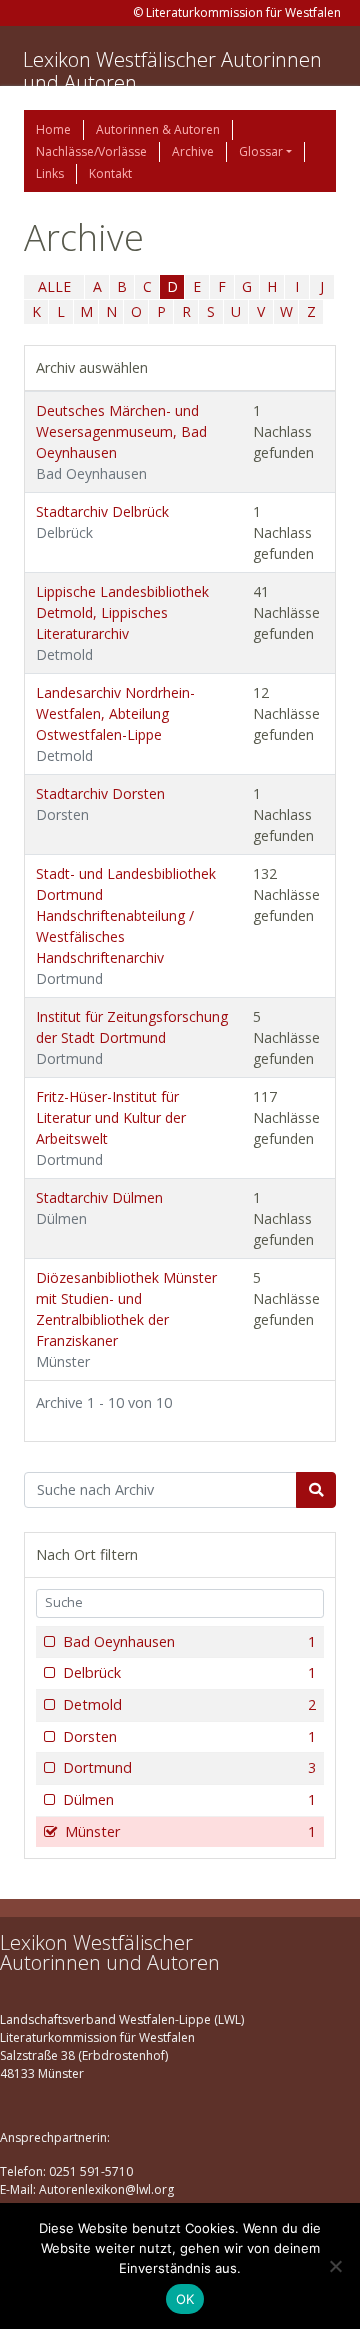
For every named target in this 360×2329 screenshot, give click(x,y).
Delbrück (189, 1672)
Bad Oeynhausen (189, 1641)
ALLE (54, 286)
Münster (190, 1831)
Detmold (189, 1704)
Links (50, 173)
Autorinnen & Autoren (158, 129)
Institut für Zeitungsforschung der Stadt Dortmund (132, 1037)
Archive (193, 151)
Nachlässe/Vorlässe (91, 151)
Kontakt (110, 173)
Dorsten (189, 1736)
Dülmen (189, 1799)
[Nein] (335, 2266)
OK (185, 2299)
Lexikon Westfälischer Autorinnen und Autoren (172, 71)
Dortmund (189, 1767)
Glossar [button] (261, 151)
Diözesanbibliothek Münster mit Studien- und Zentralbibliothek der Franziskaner (126, 1319)
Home (53, 129)
